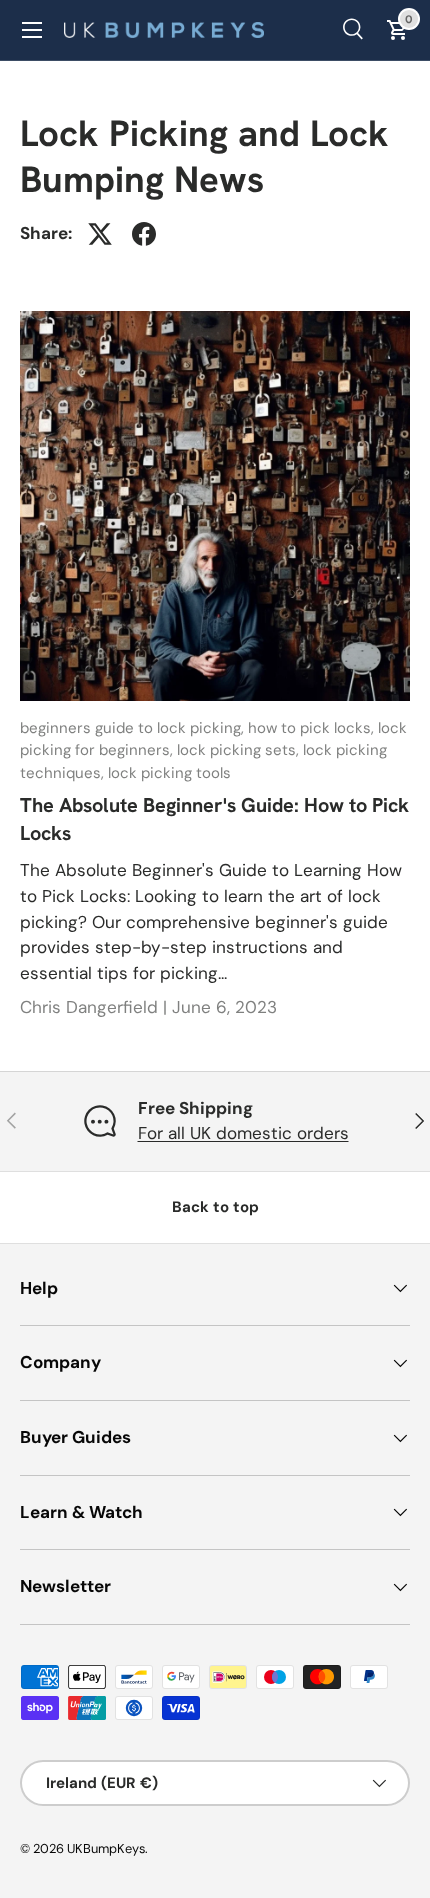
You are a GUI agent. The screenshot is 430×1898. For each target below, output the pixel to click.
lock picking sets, (240, 750)
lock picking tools (169, 773)
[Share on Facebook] (144, 234)
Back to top (215, 1207)
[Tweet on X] (100, 234)
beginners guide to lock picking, (134, 728)
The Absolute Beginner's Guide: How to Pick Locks (214, 819)
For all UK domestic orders (243, 1133)
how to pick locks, (313, 728)
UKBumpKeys (106, 1848)
